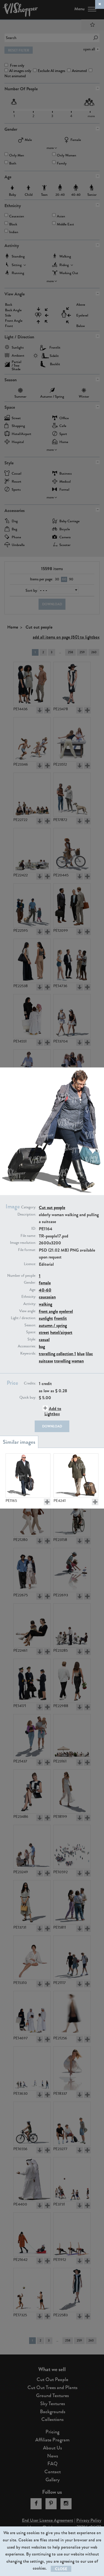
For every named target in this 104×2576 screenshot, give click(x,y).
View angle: (28, 1311)
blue (81, 1354)
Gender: (30, 1283)
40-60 (45, 1290)
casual (44, 1340)
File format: (27, 1250)
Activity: (30, 1304)
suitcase (46, 1361)
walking (45, 1304)
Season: (30, 1325)
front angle (48, 1311)
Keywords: (28, 1353)
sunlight (46, 1318)
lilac (89, 1354)
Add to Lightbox (53, 1411)
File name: (28, 1236)
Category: (29, 1207)
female (45, 1283)
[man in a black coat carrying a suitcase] (28, 1476)
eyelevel (66, 1311)
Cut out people (52, 1207)
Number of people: (22, 1276)
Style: (32, 1339)
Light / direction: (23, 1318)
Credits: (30, 1383)
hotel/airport (61, 1332)
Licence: (30, 1264)
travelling (62, 1361)
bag (42, 1346)
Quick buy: (28, 1398)
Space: (31, 1332)
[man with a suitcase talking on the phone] (76, 1476)
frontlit (60, 1318)
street (44, 1332)
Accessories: (27, 1346)
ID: (34, 1229)
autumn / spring (53, 1325)
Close (61, 2569)
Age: (33, 1290)
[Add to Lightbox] (47, 1502)
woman (78, 1361)
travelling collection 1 (57, 1354)
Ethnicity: (29, 1297)
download (52, 1426)
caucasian (47, 1297)
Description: (27, 1214)
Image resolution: (23, 1243)
